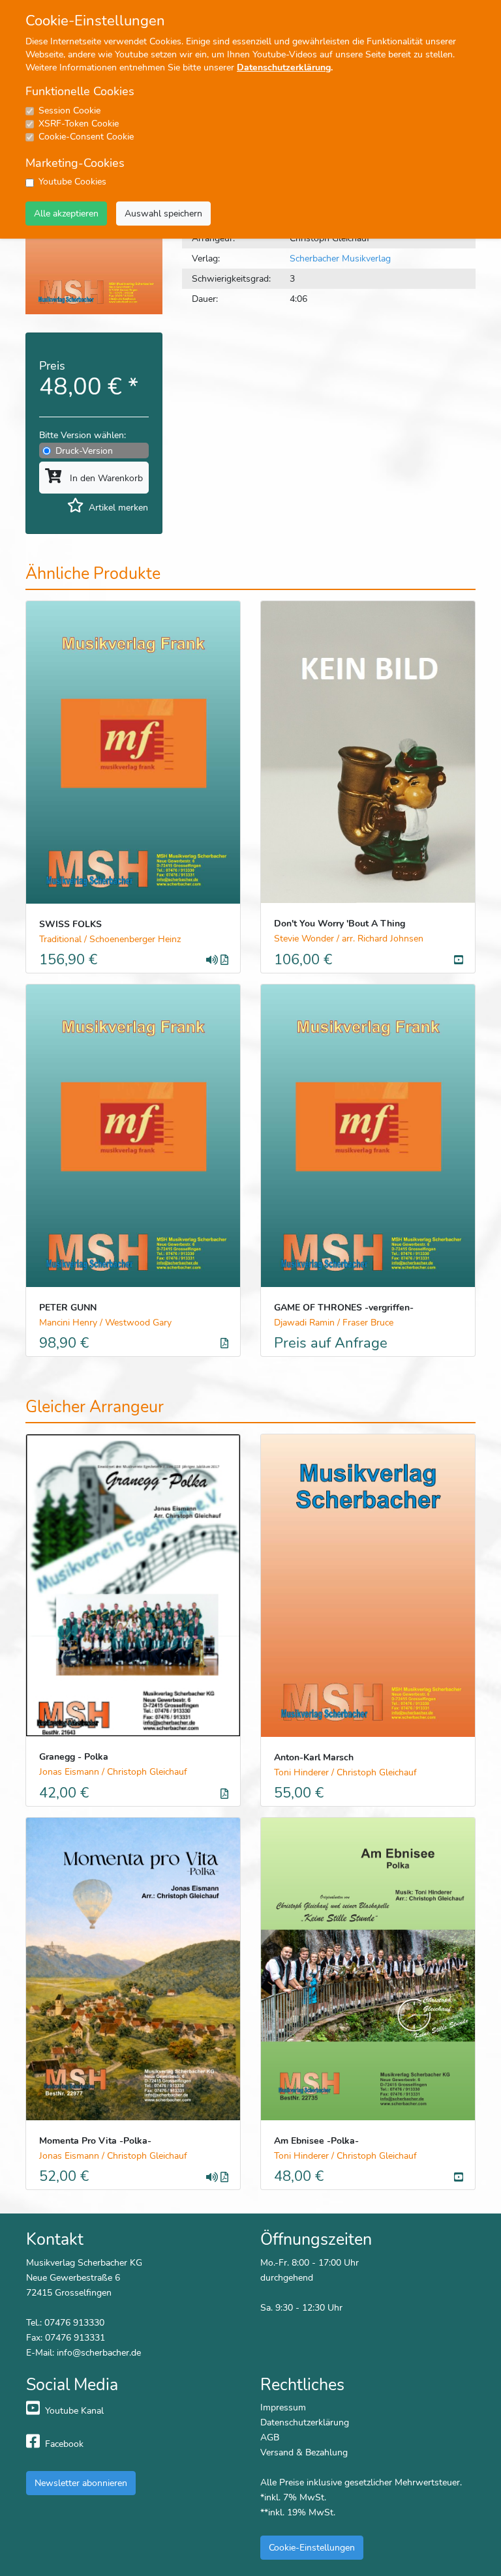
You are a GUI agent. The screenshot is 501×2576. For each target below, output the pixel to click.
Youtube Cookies (72, 182)
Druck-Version (84, 451)
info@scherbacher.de (99, 2352)
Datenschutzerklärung (284, 67)
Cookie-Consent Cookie (86, 137)
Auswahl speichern (163, 213)
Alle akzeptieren (66, 213)
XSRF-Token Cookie (79, 124)
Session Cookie (69, 111)
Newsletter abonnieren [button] (81, 2483)
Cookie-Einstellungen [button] (312, 2547)
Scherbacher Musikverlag (340, 258)
